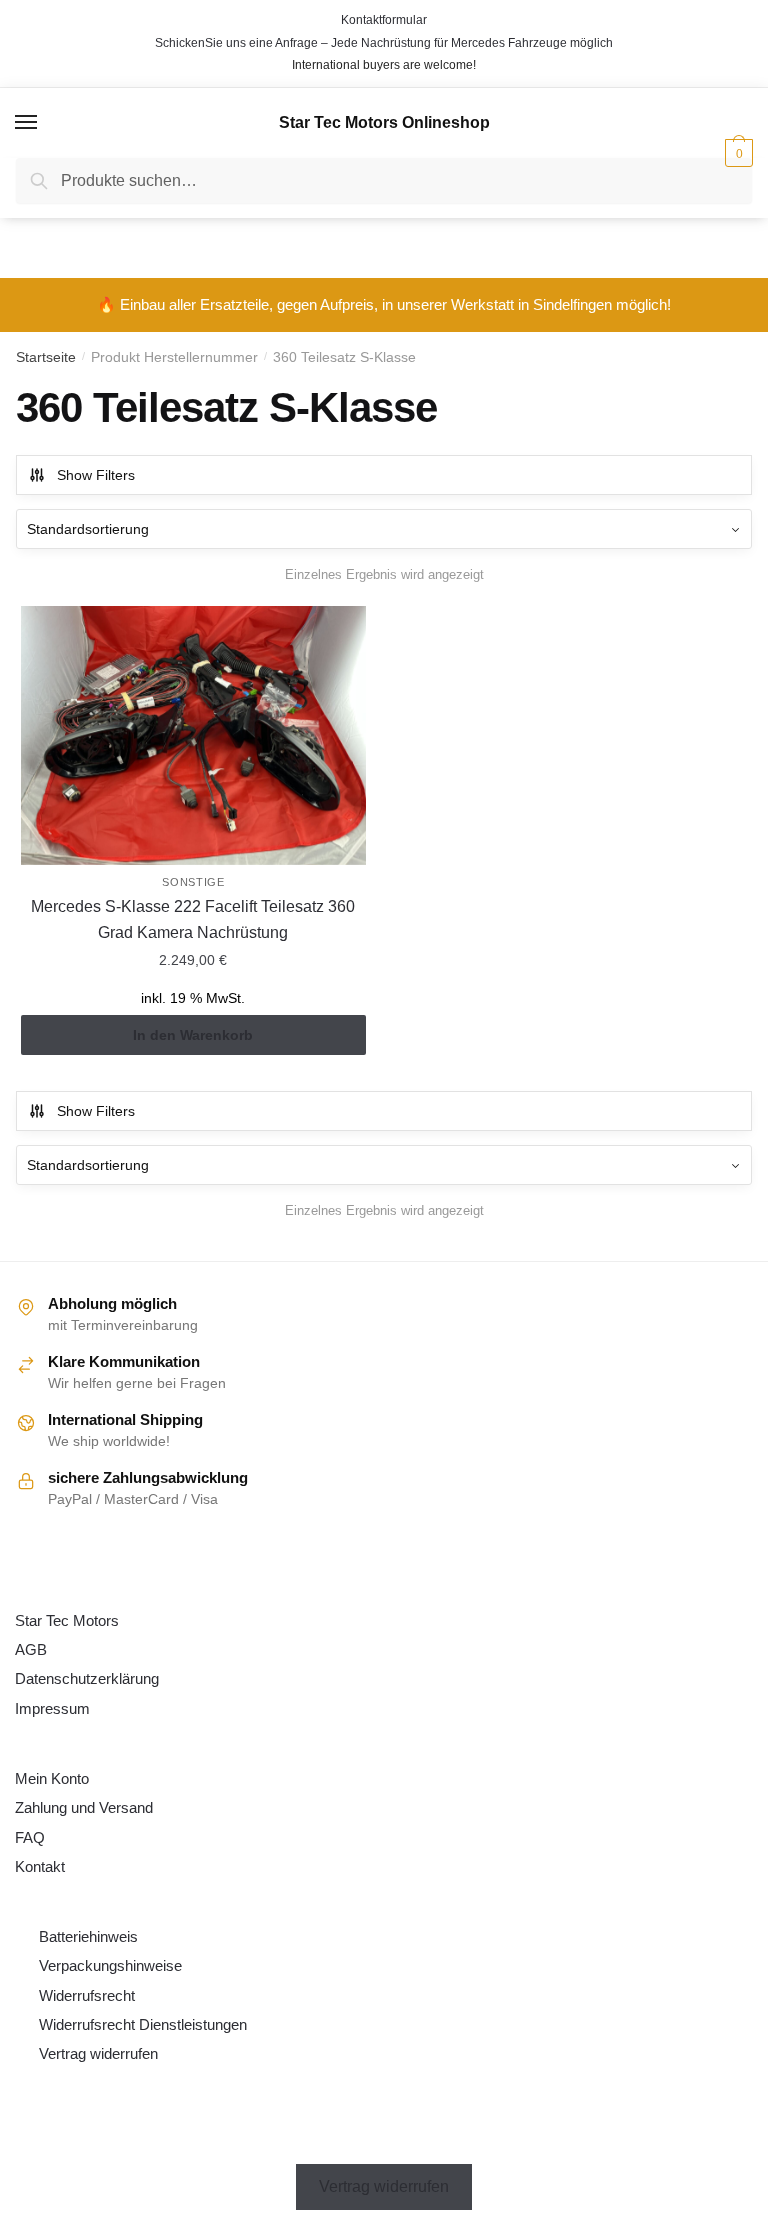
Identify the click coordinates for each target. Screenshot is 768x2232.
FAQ (30, 1837)
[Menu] (27, 123)
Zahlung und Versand (84, 1807)
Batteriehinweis (88, 1936)
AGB (31, 1649)
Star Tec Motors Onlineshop (384, 123)
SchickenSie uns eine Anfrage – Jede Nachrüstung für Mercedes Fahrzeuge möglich (384, 43)
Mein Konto (52, 1778)
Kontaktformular (384, 20)
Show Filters (96, 475)
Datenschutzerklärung (87, 1678)
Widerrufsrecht (87, 1995)
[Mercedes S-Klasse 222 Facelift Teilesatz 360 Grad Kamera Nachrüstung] (193, 735)
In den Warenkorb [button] (193, 1035)
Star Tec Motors (67, 1620)
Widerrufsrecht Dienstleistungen (143, 2024)
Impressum (52, 1708)
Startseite (46, 357)
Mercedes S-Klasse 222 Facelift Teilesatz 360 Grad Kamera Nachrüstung (193, 919)
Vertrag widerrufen (98, 2053)
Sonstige (193, 882)
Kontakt (40, 1866)
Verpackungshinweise (110, 1965)
